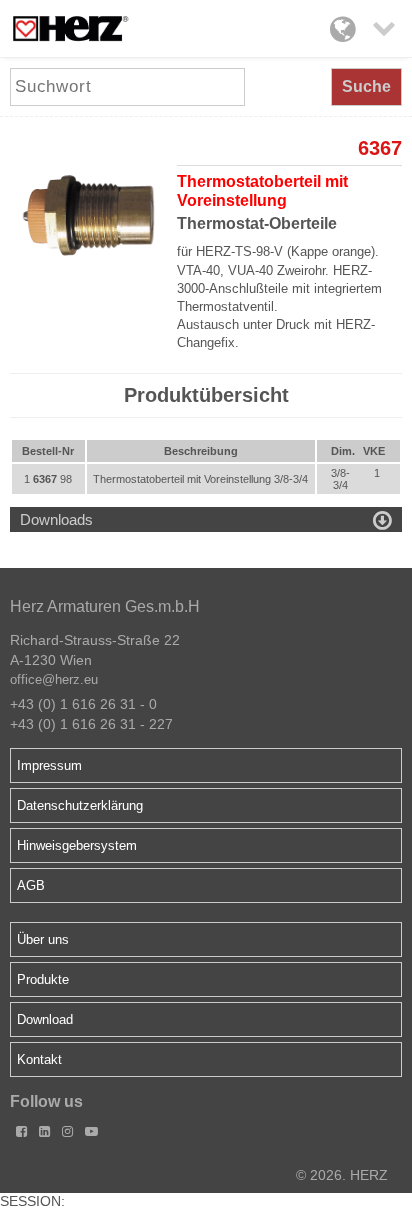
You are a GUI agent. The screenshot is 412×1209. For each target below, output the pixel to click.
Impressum (49, 765)
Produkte (43, 979)
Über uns (43, 939)
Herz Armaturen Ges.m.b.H (105, 606)
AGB (31, 885)
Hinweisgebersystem (77, 845)
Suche (366, 86)
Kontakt (39, 1059)
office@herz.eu (54, 679)
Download (45, 1019)
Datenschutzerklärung (80, 805)
